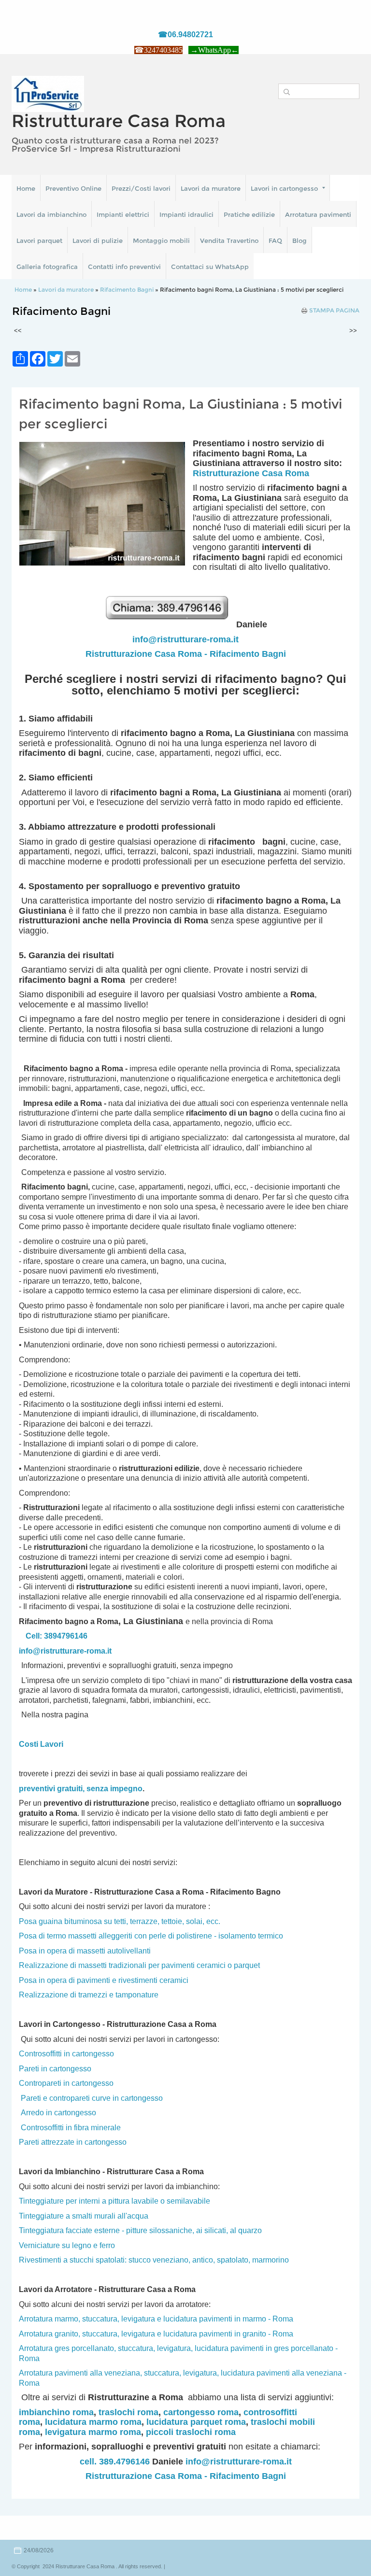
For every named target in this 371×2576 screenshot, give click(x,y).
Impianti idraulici (186, 214)
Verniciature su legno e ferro (67, 2245)
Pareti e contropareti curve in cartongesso (92, 2098)
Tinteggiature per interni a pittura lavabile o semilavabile (114, 2201)
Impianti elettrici (123, 214)
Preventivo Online (73, 188)
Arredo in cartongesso (58, 2113)
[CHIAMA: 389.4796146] (170, 624)
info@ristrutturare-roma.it (185, 639)
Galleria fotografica (47, 267)
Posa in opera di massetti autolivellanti (85, 1951)
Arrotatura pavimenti (318, 214)
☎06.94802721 (185, 35)
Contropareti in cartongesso (66, 2083)
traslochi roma (128, 2412)
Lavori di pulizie (98, 241)
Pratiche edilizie (249, 214)
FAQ (275, 241)
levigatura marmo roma (93, 2432)
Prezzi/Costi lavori (141, 188)
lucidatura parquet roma (196, 2422)
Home (26, 188)
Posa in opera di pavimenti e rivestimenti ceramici (104, 1980)
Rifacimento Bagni (127, 290)
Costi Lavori (41, 1744)
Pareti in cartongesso (55, 2069)
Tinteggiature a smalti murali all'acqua (84, 2216)
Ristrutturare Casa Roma (119, 121)
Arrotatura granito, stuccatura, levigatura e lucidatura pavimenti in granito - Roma (156, 2334)
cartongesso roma (201, 2412)
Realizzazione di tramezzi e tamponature (89, 1995)
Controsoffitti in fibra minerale (71, 2128)
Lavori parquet (39, 241)
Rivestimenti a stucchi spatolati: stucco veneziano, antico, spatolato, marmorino (154, 2260)
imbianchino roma (56, 2412)
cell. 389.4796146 (115, 2462)
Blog (300, 241)
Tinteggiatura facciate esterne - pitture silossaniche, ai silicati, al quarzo (140, 2230)
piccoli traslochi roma (191, 2432)
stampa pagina (334, 311)
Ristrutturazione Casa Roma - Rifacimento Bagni (186, 654)
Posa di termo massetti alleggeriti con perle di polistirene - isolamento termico (151, 1936)
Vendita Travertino (229, 241)
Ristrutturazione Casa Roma (251, 473)
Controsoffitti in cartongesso (66, 2054)
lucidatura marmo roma (93, 2422)
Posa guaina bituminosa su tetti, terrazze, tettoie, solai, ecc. (120, 1921)
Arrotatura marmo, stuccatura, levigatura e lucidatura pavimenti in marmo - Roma (156, 2319)
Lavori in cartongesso (284, 188)
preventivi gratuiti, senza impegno (81, 1789)
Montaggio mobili (161, 241)
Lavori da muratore (211, 188)
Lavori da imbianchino (51, 214)
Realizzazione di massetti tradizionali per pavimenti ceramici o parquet (139, 1965)
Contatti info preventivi (124, 267)
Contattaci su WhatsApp (210, 267)
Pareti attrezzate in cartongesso (73, 2142)
